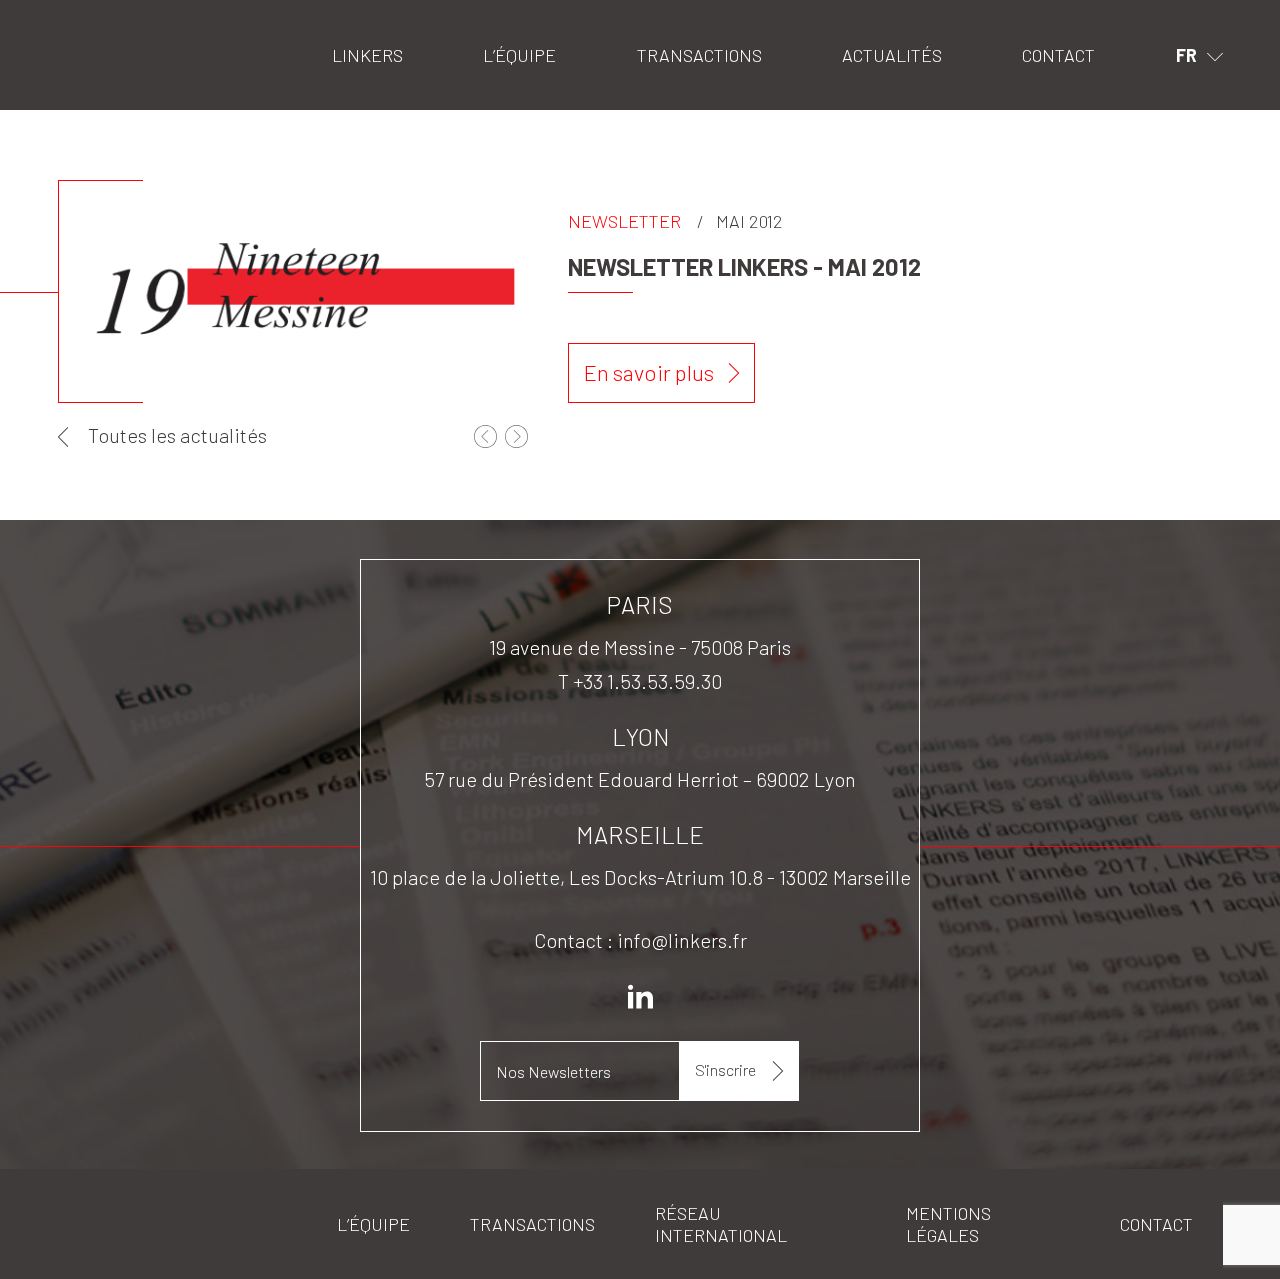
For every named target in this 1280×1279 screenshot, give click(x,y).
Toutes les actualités (177, 435)
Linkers (83, 25)
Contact (1058, 55)
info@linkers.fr (682, 940)
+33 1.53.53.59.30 (647, 681)
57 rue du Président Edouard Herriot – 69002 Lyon (640, 779)
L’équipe (519, 55)
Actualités (892, 55)
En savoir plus (649, 372)
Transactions (699, 55)
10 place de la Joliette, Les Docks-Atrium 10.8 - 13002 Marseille (640, 877)
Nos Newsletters (553, 1071)
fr (1186, 55)
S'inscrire (725, 1069)
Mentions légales (948, 1224)
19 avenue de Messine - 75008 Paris (640, 647)
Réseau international (721, 1224)
